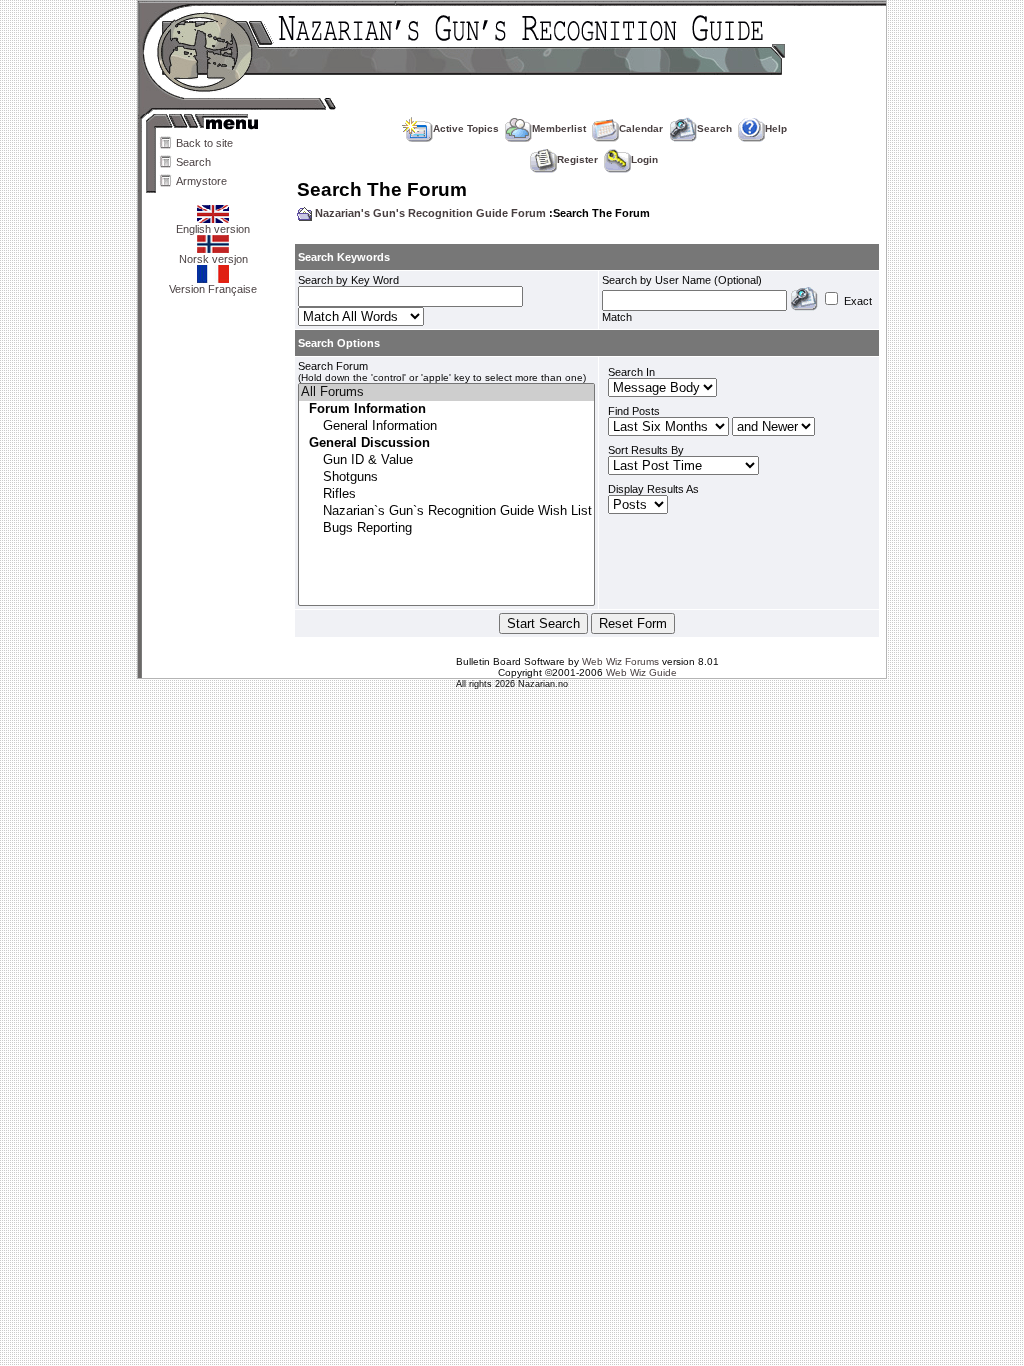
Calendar (641, 128)
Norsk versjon (213, 259)
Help (776, 128)
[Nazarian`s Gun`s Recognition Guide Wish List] (446, 511)
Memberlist (559, 128)
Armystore (201, 181)
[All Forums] (446, 392)
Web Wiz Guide (641, 672)
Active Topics (466, 128)
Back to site (204, 143)
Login (644, 159)
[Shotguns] (446, 477)
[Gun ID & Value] (446, 460)
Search (193, 162)
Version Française (213, 289)
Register (577, 159)
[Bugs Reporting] (446, 528)
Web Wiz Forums (620, 661)
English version (213, 229)
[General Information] (446, 426)
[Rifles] (446, 494)
